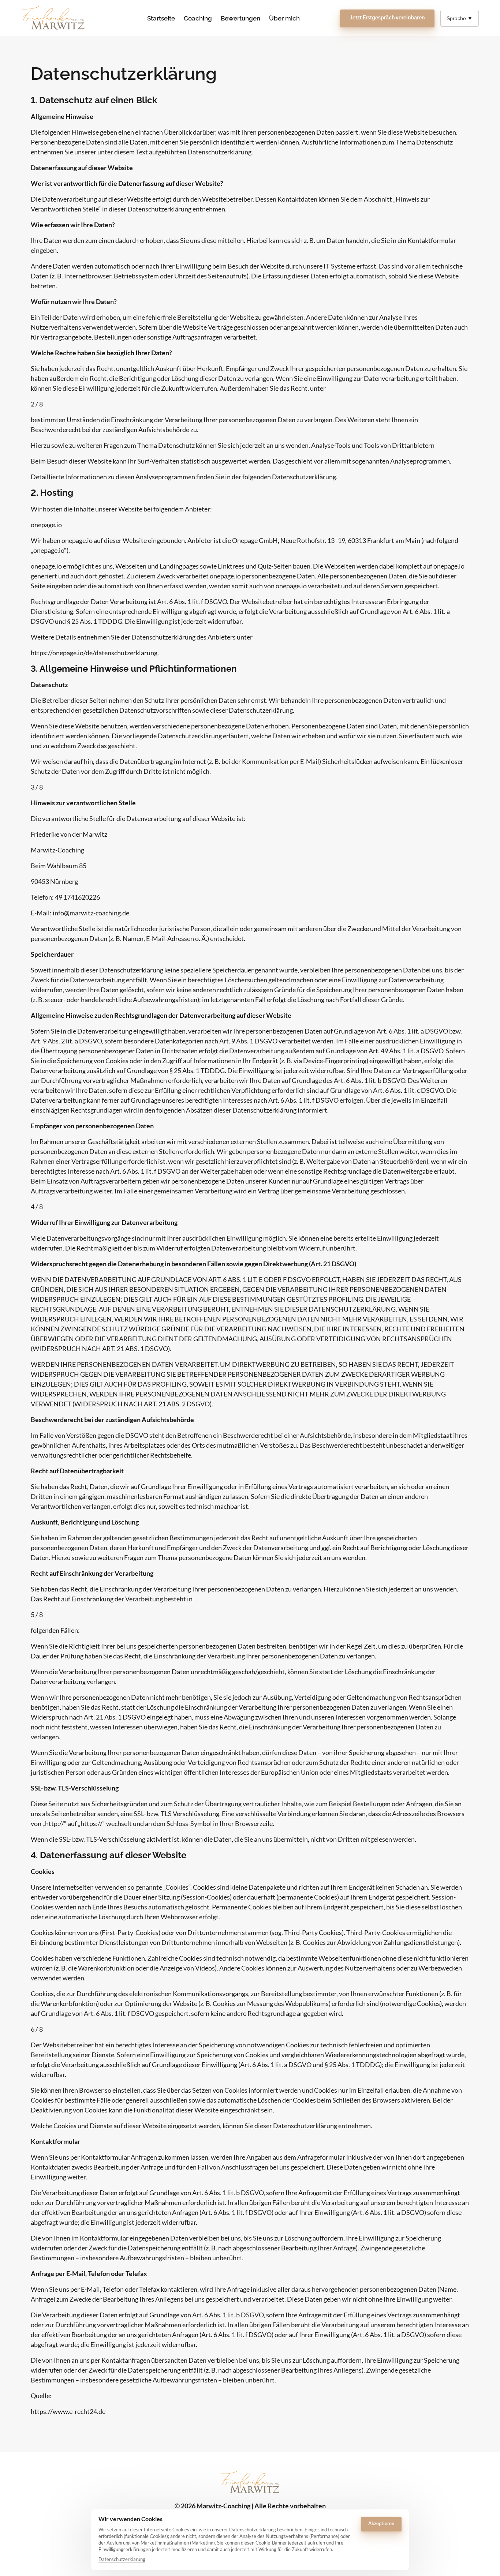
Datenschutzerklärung (122, 2560)
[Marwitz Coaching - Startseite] (53, 18)
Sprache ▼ (460, 18)
